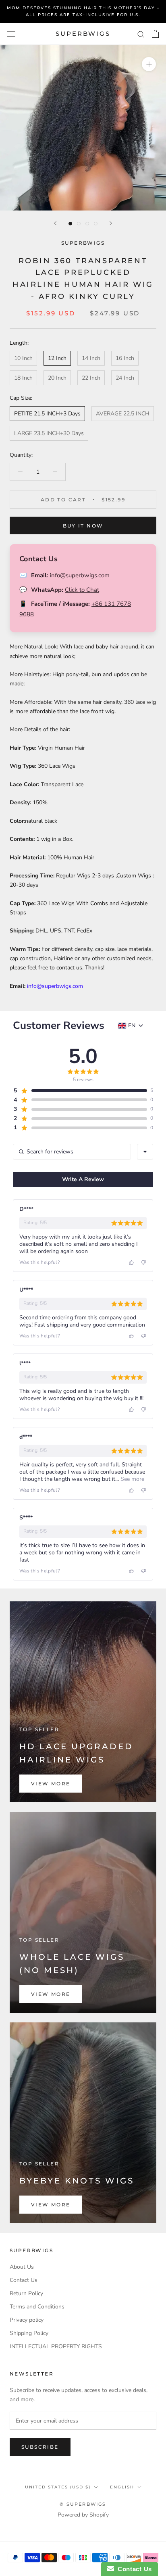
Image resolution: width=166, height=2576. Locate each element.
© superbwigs (83, 2504)
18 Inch (23, 378)
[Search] (141, 34)
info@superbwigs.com (80, 575)
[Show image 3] (87, 224)
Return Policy (26, 2293)
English (122, 2487)
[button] (80, 1091)
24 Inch (125, 378)
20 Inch (57, 378)
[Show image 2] (79, 224)
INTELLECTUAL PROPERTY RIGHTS (56, 2346)
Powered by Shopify (83, 2515)
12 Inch (57, 358)
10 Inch (23, 358)
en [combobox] (132, 1026)
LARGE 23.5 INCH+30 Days (49, 433)
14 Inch (91, 358)
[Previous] (55, 223)
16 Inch (125, 358)
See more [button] (132, 1479)
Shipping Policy (29, 2333)
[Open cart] (155, 34)
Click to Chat (82, 590)
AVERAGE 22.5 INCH (123, 414)
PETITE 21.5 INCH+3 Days (47, 414)
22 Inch (91, 378)
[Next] (111, 223)
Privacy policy (27, 2320)
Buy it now (83, 526)
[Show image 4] (96, 224)
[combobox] (145, 1152)
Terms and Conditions (37, 2307)
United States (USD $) (58, 2487)
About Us (22, 2267)
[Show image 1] (70, 224)
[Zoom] (149, 64)
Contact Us (24, 2280)
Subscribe (40, 2447)
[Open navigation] (11, 34)
